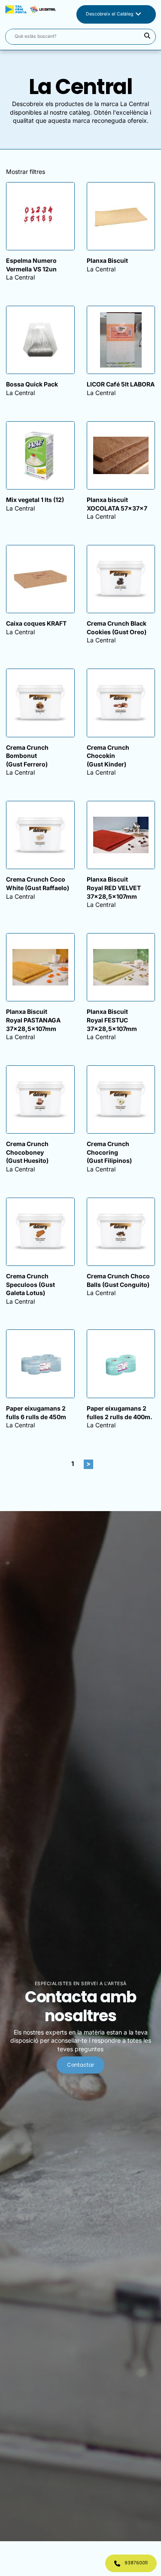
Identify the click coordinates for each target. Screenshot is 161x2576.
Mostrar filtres (26, 172)
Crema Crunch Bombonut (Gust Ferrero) (27, 756)
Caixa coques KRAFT (36, 623)
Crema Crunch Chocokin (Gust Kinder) (108, 756)
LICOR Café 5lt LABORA (121, 384)
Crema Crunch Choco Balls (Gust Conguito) (118, 1280)
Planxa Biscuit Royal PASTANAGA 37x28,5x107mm (33, 1020)
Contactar (80, 2065)
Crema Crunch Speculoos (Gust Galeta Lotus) (30, 1284)
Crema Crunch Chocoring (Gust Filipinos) (109, 1152)
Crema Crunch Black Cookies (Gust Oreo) (117, 628)
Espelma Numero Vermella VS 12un (31, 265)
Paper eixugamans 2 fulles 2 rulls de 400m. (120, 1413)
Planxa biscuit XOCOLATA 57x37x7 (117, 504)
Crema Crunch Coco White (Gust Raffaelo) (38, 884)
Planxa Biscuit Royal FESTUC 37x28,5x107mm (112, 1020)
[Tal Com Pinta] (30, 14)
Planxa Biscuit (107, 260)
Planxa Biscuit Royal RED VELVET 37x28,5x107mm (114, 888)
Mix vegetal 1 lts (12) (35, 500)
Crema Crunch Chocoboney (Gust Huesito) (27, 1152)
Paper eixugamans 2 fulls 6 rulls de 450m (36, 1413)
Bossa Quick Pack (32, 384)
